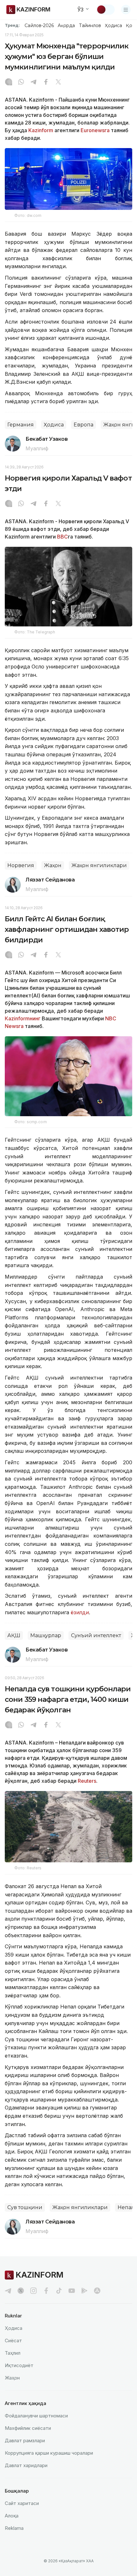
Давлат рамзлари (25, 2440)
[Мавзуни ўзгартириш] (105, 10)
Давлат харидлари (26, 2465)
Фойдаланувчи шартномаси (36, 2416)
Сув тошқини (25, 2207)
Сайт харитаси (22, 2503)
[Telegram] (33, 82)
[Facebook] (46, 82)
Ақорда (66, 25)
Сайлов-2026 (39, 25)
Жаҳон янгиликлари (99, 865)
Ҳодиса (113, 25)
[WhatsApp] (21, 82)
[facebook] (46, 2291)
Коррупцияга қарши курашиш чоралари (49, 2453)
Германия (21, 425)
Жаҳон (53, 865)
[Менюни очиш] (126, 10)
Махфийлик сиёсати (28, 2428)
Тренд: (12, 25)
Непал (126, 2207)
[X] (58, 82)
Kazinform (40, 130)
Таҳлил (13, 2353)
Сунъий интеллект (96, 1635)
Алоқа (12, 2516)
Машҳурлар (46, 1635)
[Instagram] (9, 82)
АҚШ (14, 1635)
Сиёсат (13, 2341)
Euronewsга (94, 130)
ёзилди (80, 1612)
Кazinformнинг (23, 1018)
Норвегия (21, 865)
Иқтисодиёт (19, 2365)
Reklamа (14, 2528)
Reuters (87, 1781)
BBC (62, 537)
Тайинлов (90, 25)
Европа (83, 425)
